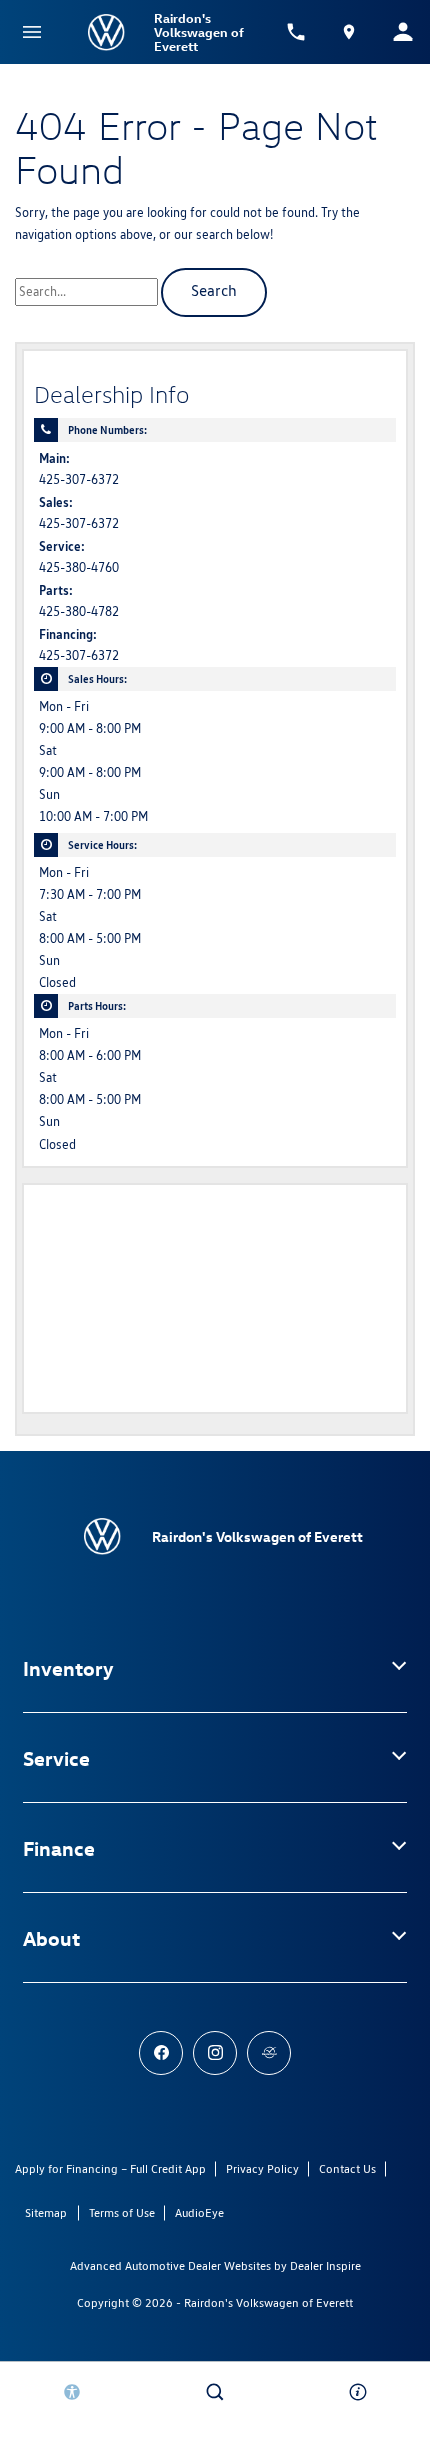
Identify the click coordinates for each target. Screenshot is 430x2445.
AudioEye (199, 2212)
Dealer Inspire (325, 2265)
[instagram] (215, 2053)
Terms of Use (122, 2212)
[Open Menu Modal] (32, 32)
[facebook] (161, 2053)
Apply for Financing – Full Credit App (110, 2168)
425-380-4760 (79, 567)
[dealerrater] (269, 2053)
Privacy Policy (262, 2168)
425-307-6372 (79, 479)
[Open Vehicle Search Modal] (214, 2392)
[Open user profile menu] (403, 32)
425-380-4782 (79, 611)
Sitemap (46, 2212)
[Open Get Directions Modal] (350, 32)
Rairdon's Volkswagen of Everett (268, 2302)
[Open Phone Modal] (296, 32)
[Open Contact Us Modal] (358, 2392)
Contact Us (347, 2168)
